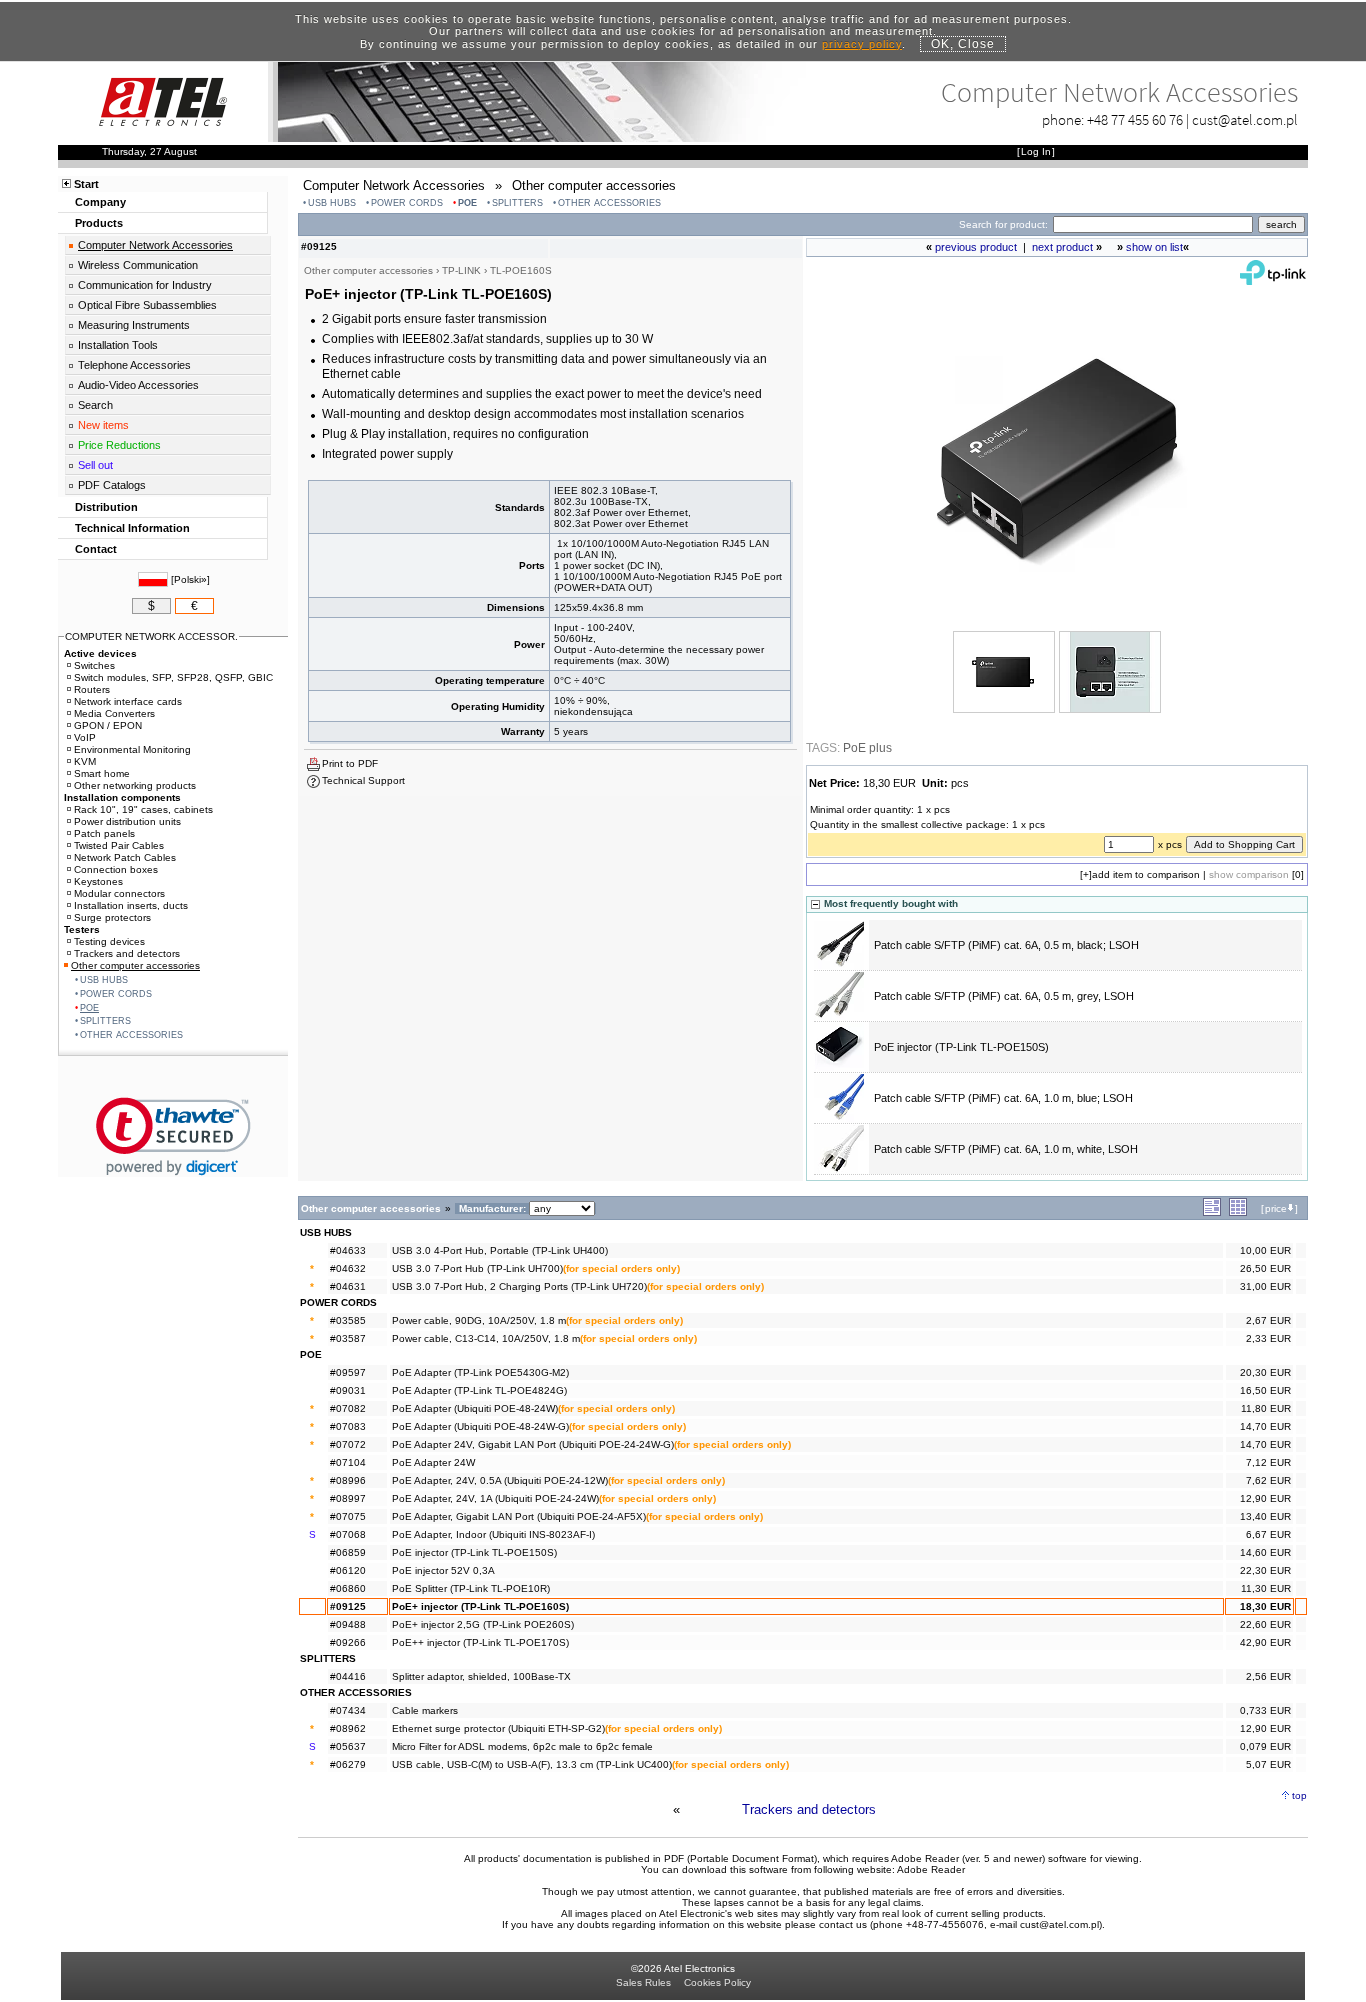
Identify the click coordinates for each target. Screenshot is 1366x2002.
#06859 (348, 1552)
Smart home (102, 773)
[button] (173, 1136)
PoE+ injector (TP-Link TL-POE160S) (480, 1606)
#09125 (348, 1606)
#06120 (348, 1570)
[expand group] (1212, 1212)
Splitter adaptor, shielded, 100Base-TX (481, 1676)
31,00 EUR (1265, 1286)
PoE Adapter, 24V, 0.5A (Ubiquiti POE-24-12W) (500, 1480)
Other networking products (135, 785)
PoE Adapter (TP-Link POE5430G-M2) (480, 1372)
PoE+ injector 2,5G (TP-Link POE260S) (483, 1624)
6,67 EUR (1268, 1534)
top (1299, 1795)
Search (95, 405)
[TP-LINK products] (1273, 280)
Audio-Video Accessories (138, 385)
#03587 (348, 1338)
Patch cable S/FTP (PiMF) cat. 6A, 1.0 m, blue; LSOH (1003, 1098)
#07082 (348, 1408)
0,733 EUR (1265, 1710)
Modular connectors (119, 893)
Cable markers (425, 1710)
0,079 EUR (1265, 1746)
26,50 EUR (1265, 1268)
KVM (85, 761)
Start (86, 184)
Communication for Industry (145, 285)
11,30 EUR (1266, 1588)
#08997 (348, 1498)
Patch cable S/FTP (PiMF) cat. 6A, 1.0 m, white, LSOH (1006, 1149)
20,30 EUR (1265, 1372)
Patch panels (104, 833)
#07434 (348, 1710)
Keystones (98, 881)
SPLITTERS (517, 203)
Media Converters (114, 713)
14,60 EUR (1265, 1552)
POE (467, 203)
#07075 (348, 1516)
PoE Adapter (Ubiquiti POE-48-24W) (475, 1408)
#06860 (348, 1588)
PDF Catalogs (112, 485)
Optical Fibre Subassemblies (147, 305)
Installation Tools (118, 345)
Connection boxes (116, 869)
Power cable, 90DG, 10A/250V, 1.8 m (479, 1320)
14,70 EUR (1265, 1426)
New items (103, 425)
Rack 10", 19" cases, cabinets (143, 809)
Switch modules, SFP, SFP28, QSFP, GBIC (173, 677)
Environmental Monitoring (132, 749)
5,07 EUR (1268, 1764)
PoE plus (867, 748)
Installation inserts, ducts (131, 905)
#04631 (348, 1286)
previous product (976, 247)
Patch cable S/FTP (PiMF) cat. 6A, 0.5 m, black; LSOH (1006, 945)
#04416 (348, 1676)
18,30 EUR (1265, 1606)
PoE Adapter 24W (433, 1462)
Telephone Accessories (134, 365)
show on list (1154, 247)
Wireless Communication (138, 265)
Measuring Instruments (134, 325)
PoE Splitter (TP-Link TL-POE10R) (471, 1588)
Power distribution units (127, 821)
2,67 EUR (1268, 1320)
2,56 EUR (1268, 1676)
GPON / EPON (108, 725)
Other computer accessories (135, 965)
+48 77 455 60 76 (1135, 119)
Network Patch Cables (125, 857)
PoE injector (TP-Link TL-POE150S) (961, 1047)
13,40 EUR (1265, 1516)
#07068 (348, 1534)
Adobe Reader (931, 1869)
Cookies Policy (717, 1982)
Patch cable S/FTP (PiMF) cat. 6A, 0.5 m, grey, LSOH (1004, 996)
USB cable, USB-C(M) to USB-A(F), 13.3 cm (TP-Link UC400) (532, 1764)
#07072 (348, 1444)
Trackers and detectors (809, 1809)
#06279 (348, 1764)
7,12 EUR (1268, 1462)
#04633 (348, 1250)
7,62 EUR (1268, 1480)
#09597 (348, 1372)
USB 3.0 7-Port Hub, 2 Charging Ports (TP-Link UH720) (519, 1286)
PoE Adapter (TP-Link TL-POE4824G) (479, 1390)
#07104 (348, 1462)
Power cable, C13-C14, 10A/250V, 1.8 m (486, 1338)
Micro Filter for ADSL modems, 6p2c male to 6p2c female (522, 1746)
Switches (94, 665)
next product (1062, 247)
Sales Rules (643, 1982)
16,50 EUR (1265, 1390)
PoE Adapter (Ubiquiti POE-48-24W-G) (480, 1426)
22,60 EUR (1265, 1624)
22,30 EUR (1265, 1570)
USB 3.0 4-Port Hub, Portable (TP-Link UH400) (500, 1250)
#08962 (348, 1728)
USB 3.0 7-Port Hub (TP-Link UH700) (477, 1268)
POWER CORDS (407, 203)
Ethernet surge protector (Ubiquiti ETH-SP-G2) (498, 1728)
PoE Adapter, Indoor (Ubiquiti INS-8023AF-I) (493, 1534)
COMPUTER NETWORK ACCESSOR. (151, 636)
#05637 (348, 1746)
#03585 (348, 1320)
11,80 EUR (1266, 1408)
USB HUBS (332, 203)
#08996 (348, 1480)
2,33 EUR (1268, 1338)
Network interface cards (128, 701)
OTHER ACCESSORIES (609, 203)
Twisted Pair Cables (119, 845)
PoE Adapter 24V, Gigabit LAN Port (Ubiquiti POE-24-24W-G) (533, 1444)
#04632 (348, 1268)
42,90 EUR (1265, 1642)
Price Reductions (119, 445)
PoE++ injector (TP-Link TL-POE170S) (480, 1642)
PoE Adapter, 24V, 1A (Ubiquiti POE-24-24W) (495, 1498)
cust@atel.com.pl (1245, 119)
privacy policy (862, 44)
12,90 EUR (1265, 1498)
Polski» (190, 579)
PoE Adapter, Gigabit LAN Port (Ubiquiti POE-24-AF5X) (519, 1516)
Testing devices (109, 941)
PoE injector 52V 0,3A (443, 1570)
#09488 (348, 1624)
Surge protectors (112, 917)
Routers (92, 689)
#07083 (348, 1426)
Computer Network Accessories (155, 245)
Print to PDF (350, 763)
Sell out (95, 465)
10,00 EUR (1265, 1250)
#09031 (348, 1390)
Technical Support (363, 780)
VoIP (85, 737)
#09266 (348, 1642)
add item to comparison (1146, 874)
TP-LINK (461, 270)
